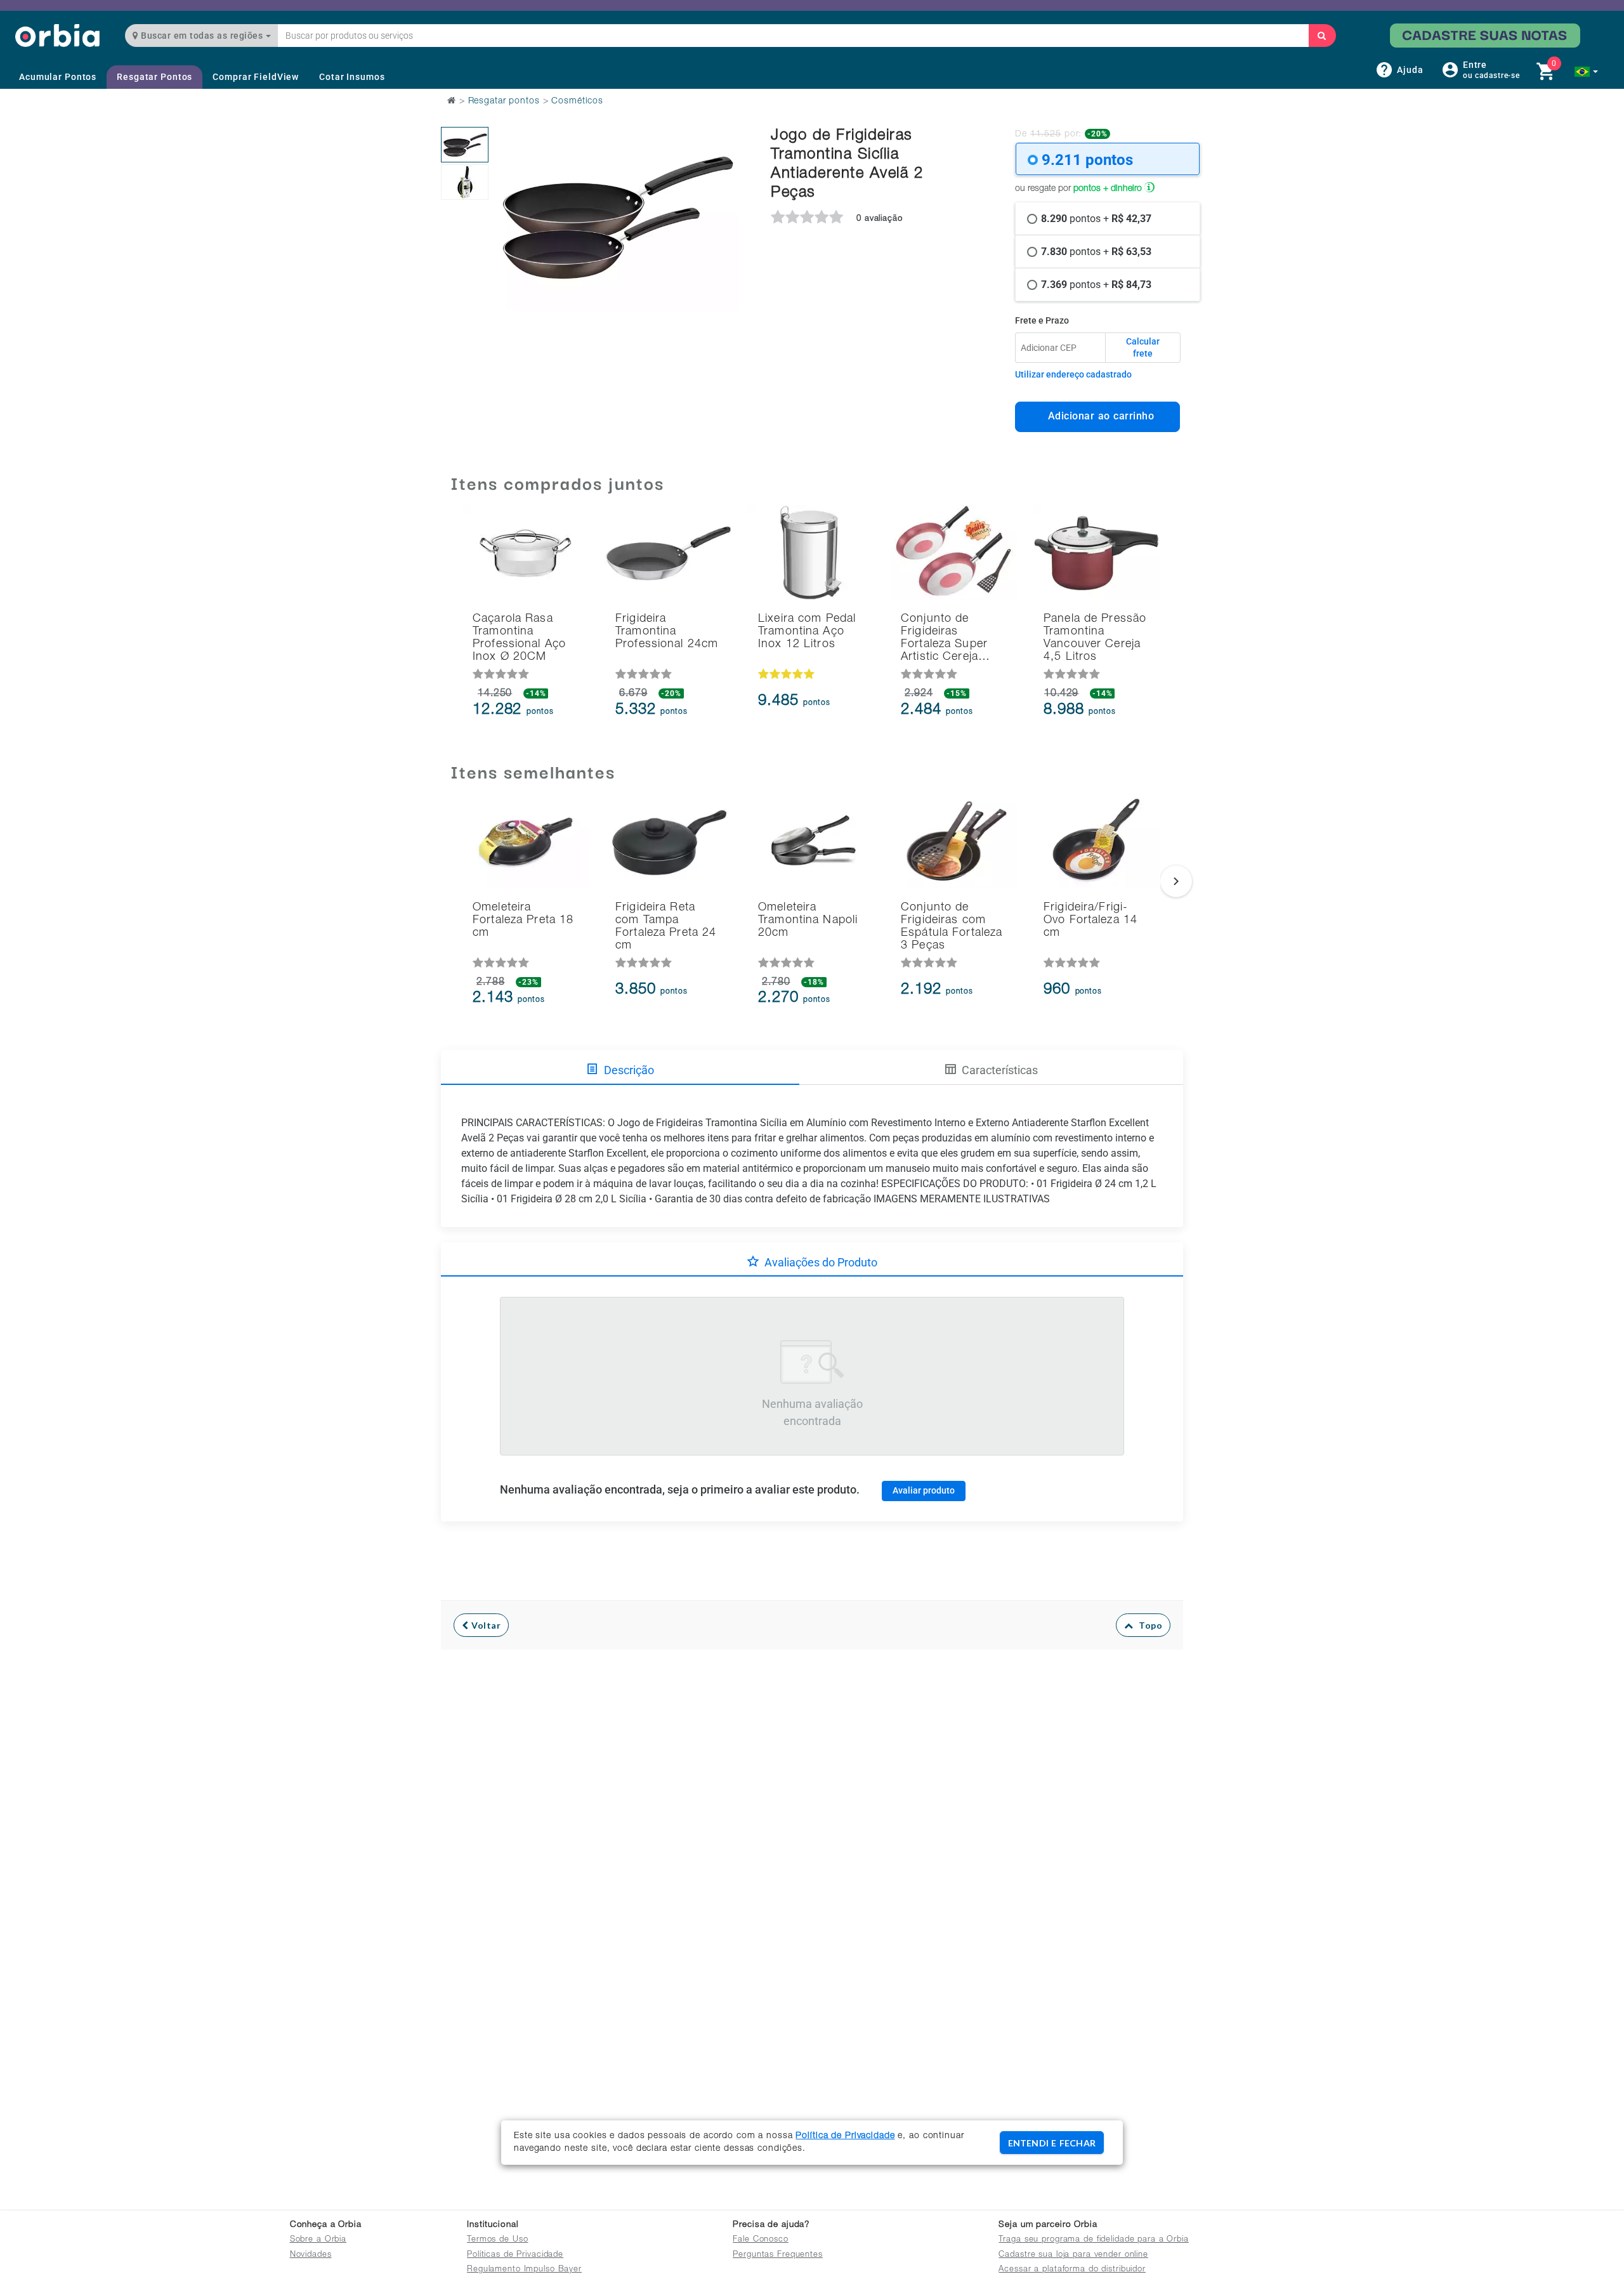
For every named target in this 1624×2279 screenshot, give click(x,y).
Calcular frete (1143, 348)
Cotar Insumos (352, 77)
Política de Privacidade (845, 2136)
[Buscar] (1322, 36)
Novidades (311, 2255)
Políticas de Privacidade (515, 2255)
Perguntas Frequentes (778, 2255)
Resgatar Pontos (154, 77)
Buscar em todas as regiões (202, 36)
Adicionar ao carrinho (1098, 416)
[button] (1586, 72)
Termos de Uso (497, 2240)
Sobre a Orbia (318, 2240)
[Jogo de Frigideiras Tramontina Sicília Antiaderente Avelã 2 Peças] (465, 145)
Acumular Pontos (58, 77)
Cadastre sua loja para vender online (1073, 2255)
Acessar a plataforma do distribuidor (1072, 2270)
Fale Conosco (761, 2240)
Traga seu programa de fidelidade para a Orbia (1093, 2240)
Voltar (485, 1625)
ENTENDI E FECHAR (1052, 2143)
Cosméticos (577, 102)
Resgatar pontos (504, 102)
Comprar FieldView (256, 77)
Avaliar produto (924, 1490)
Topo (1148, 1625)
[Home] (57, 35)
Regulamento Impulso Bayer (524, 2270)
